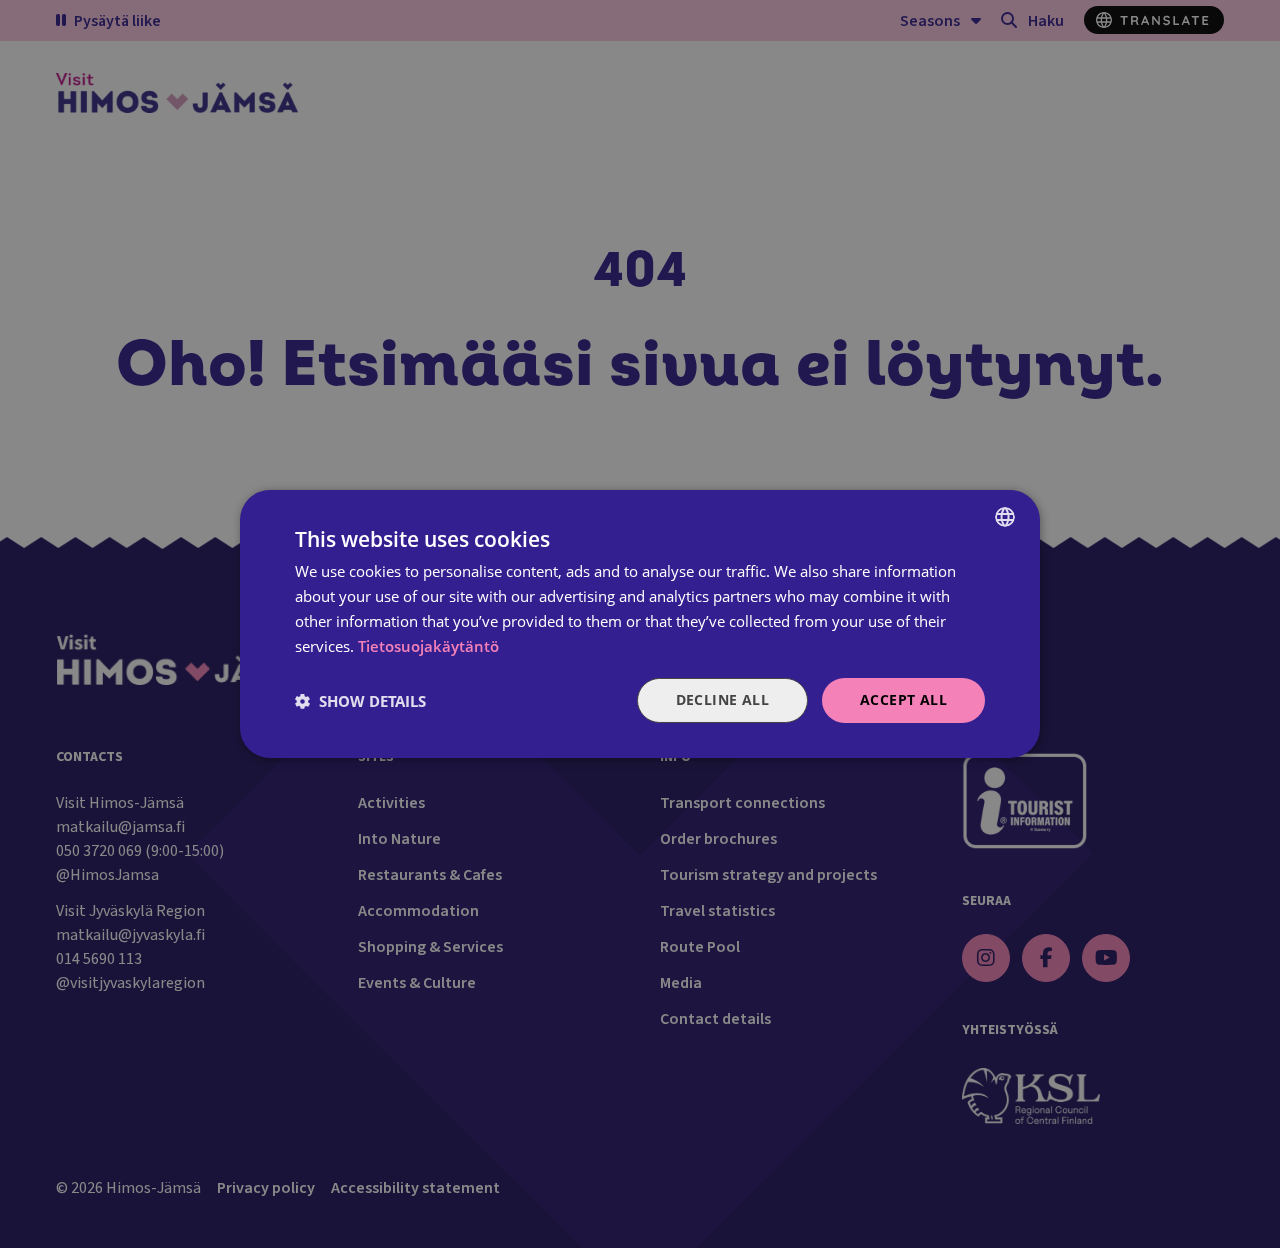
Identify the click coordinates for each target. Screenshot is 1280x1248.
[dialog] (640, 624)
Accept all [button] (903, 699)
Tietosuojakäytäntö (428, 646)
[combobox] (1005, 517)
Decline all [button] (722, 699)
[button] (360, 701)
